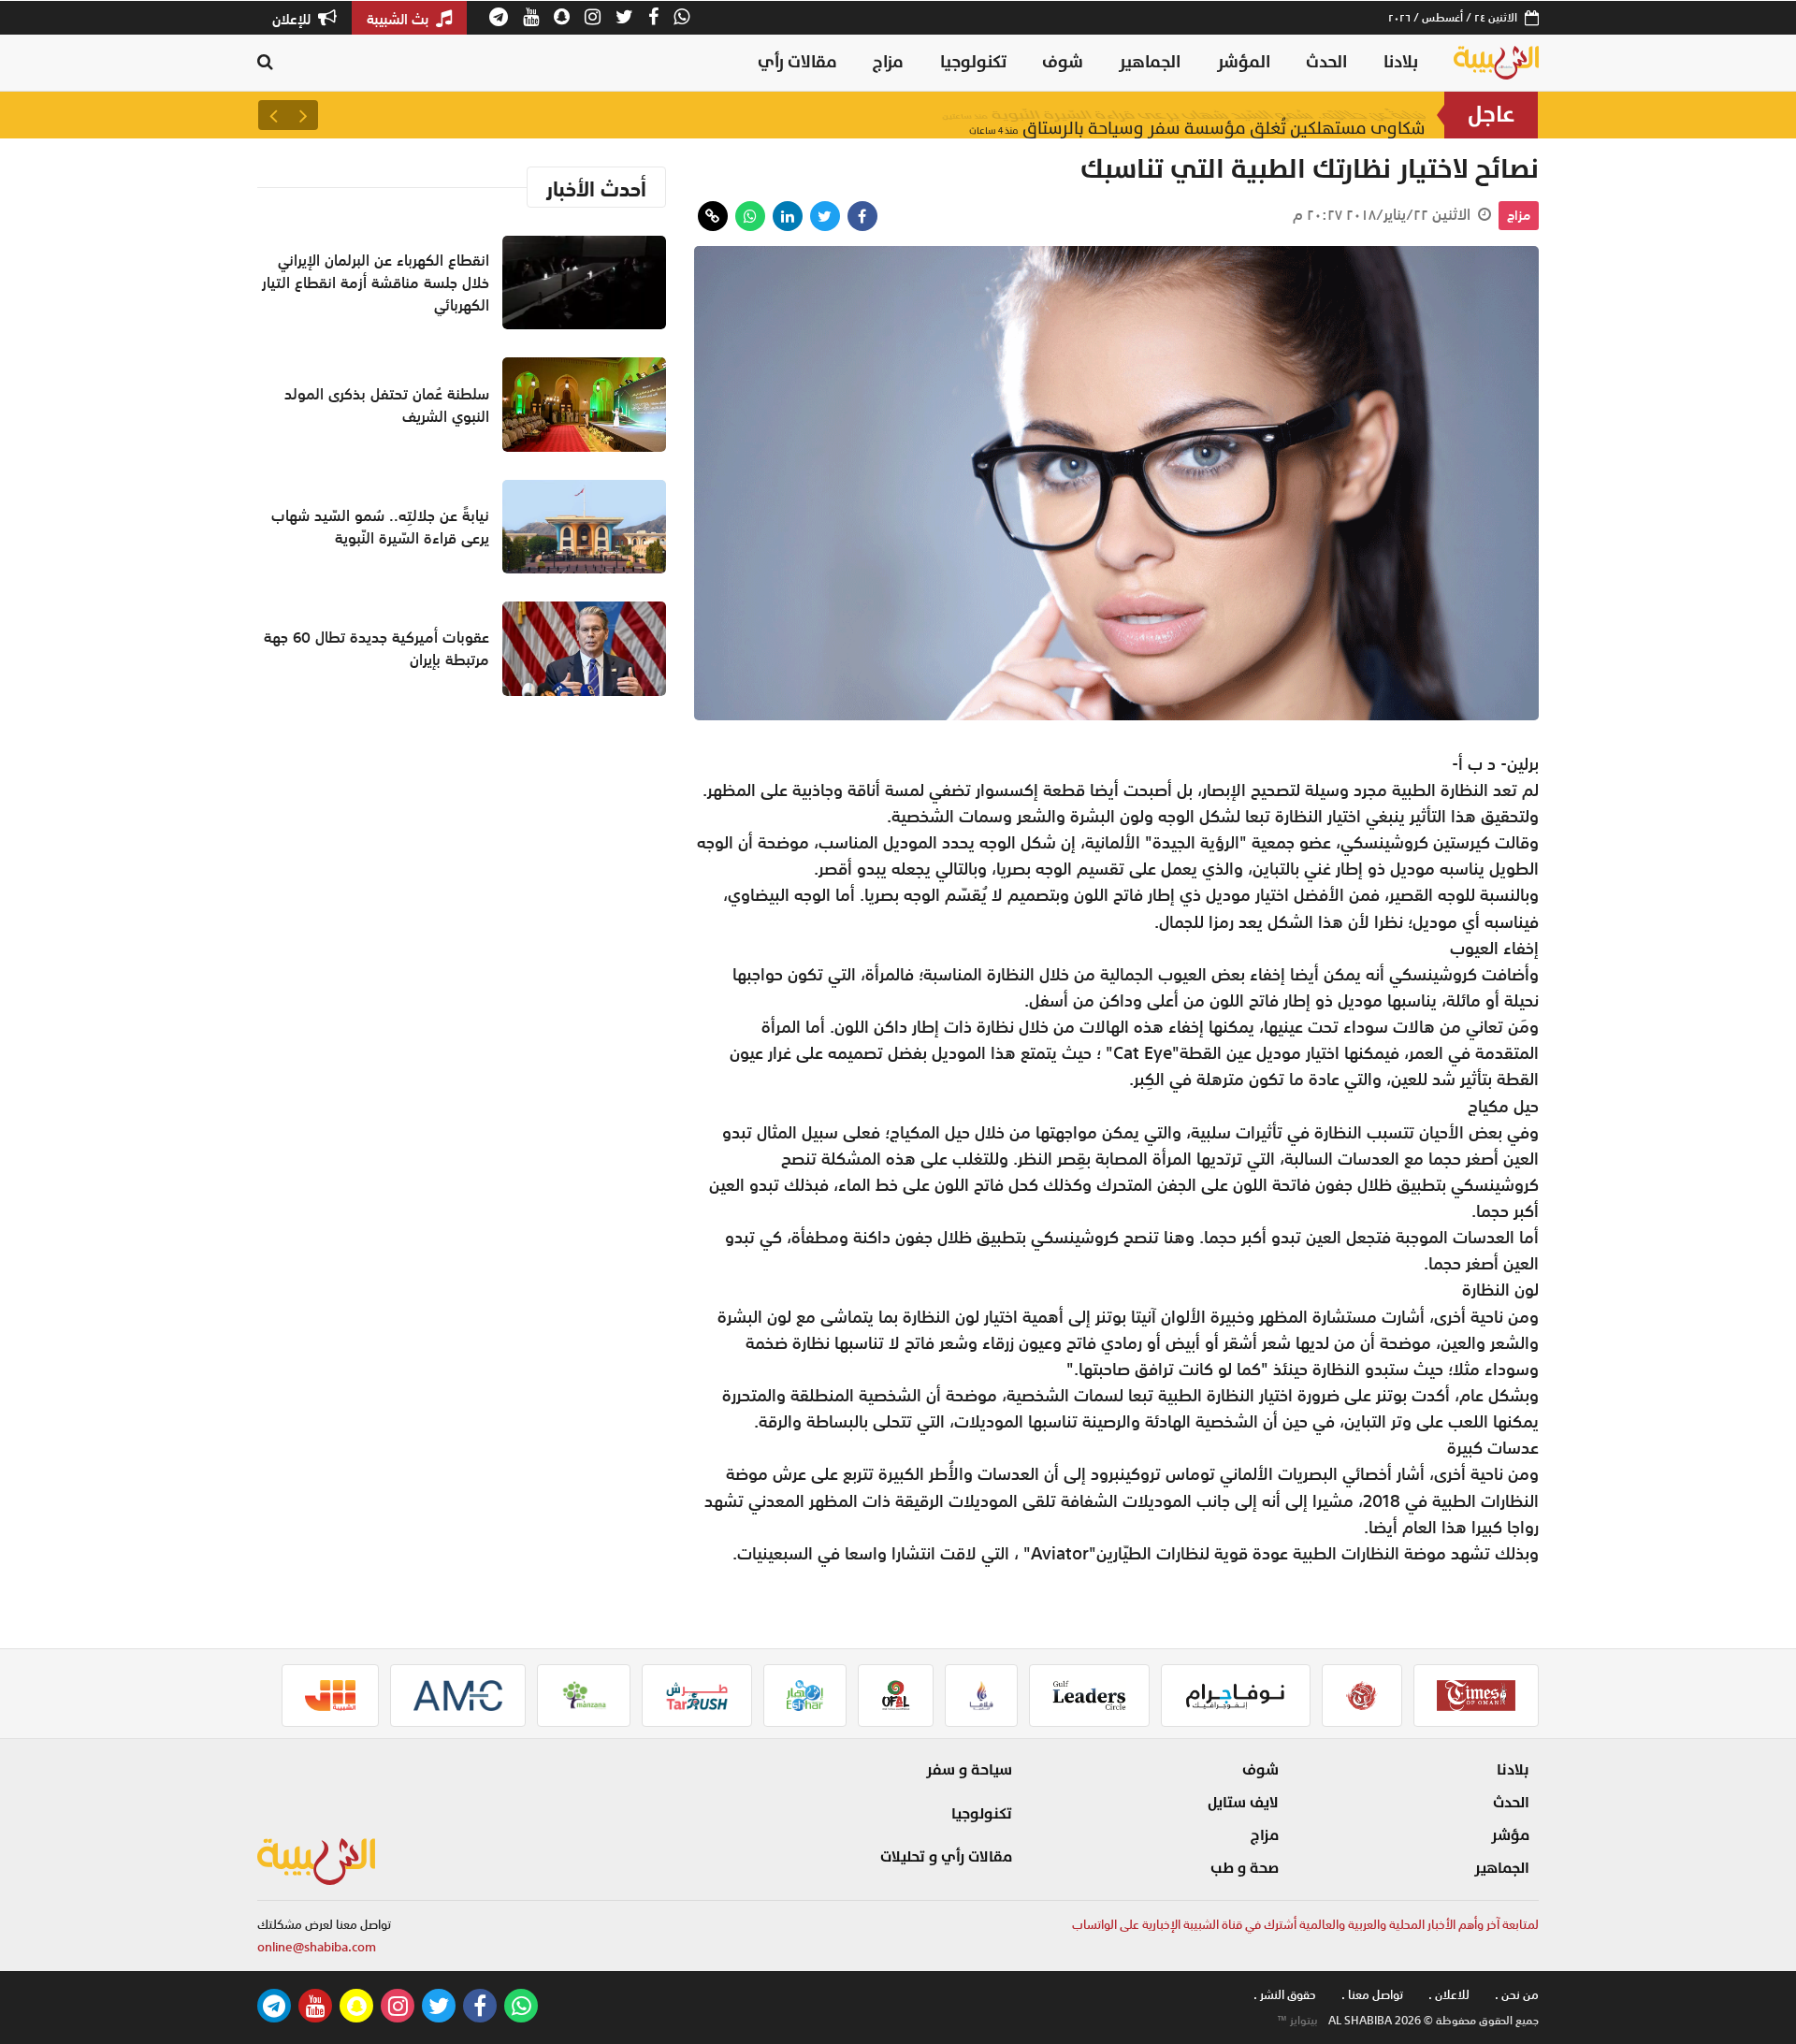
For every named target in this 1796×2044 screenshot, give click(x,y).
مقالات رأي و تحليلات (946, 1857)
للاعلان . (1449, 1995)
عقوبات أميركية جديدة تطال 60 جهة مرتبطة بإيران (377, 648)
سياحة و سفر (969, 1770)
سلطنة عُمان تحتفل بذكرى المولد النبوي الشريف (387, 405)
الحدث (1326, 62)
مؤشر (1510, 1835)
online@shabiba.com (317, 1947)
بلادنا (1401, 62)
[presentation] (303, 115)
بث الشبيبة (399, 19)
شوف (1063, 62)
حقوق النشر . (1285, 1995)
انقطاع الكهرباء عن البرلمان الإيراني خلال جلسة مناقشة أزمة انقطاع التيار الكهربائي (376, 283)
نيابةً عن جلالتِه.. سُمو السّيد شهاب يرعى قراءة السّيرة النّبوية (1184, 115)
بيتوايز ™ (1297, 2021)
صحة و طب (1245, 1868)
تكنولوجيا (973, 62)
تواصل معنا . (1372, 1995)
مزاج (888, 62)
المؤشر (1244, 62)
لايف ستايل (1243, 1803)
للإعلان (293, 19)
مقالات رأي (797, 62)
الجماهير (1150, 62)
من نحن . (1517, 1995)
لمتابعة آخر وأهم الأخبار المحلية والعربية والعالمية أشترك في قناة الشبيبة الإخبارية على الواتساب (1305, 1925)
